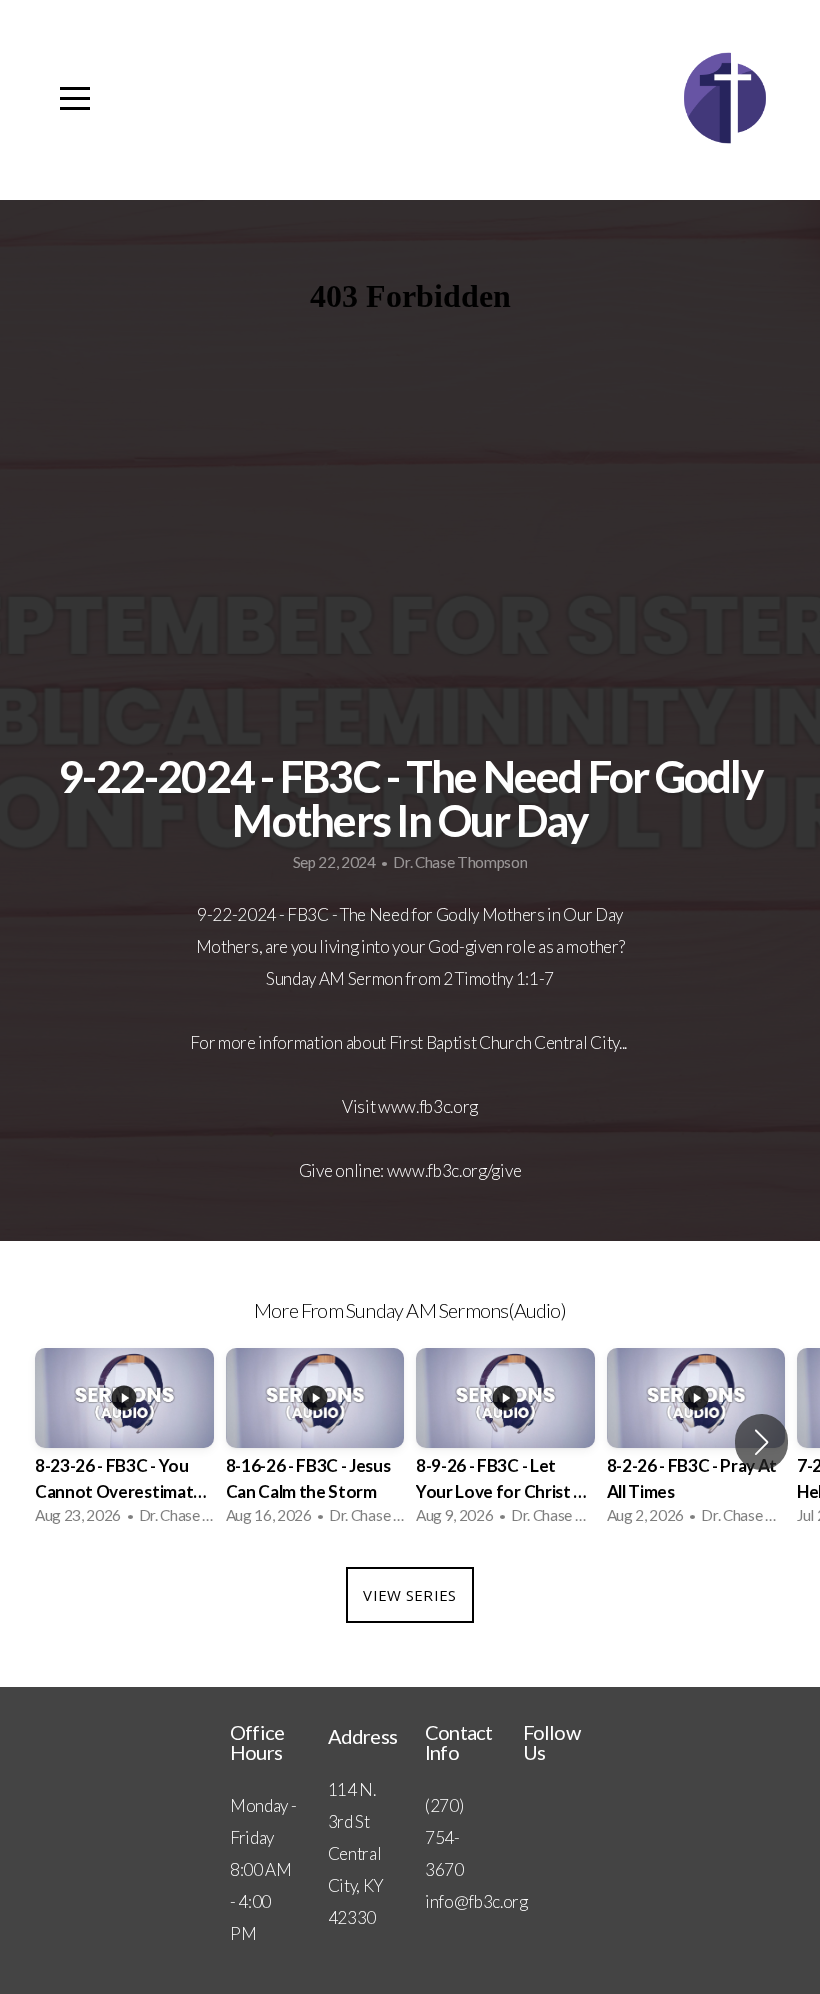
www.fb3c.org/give (454, 1170)
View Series (409, 1595)
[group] (124, 1442)
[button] (761, 1442)
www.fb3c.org (428, 1106)
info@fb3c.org (476, 1901)
